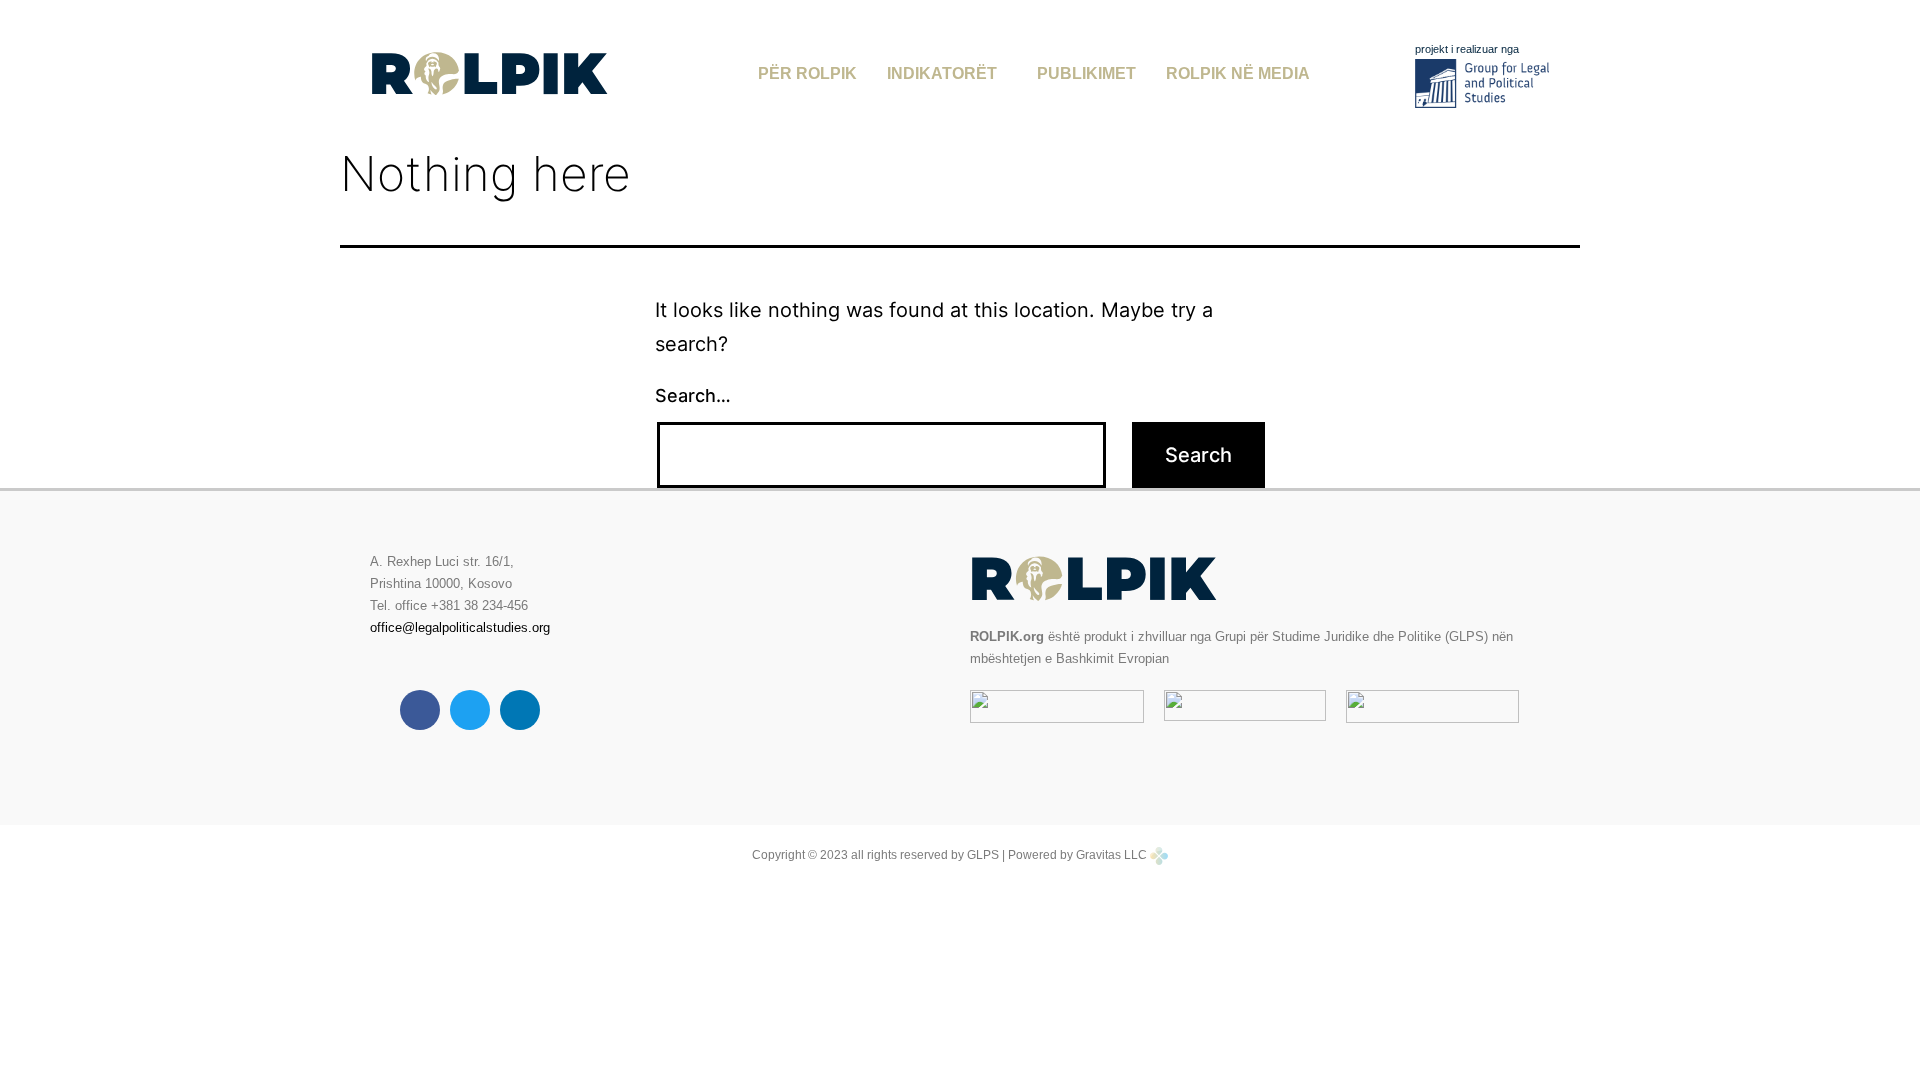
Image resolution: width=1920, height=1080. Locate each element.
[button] (947, 74)
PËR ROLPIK (807, 73)
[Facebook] (420, 710)
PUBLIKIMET (1086, 73)
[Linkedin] (520, 710)
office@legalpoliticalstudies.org (460, 627)
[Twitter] (470, 710)
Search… (693, 395)
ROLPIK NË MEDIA (1238, 73)
